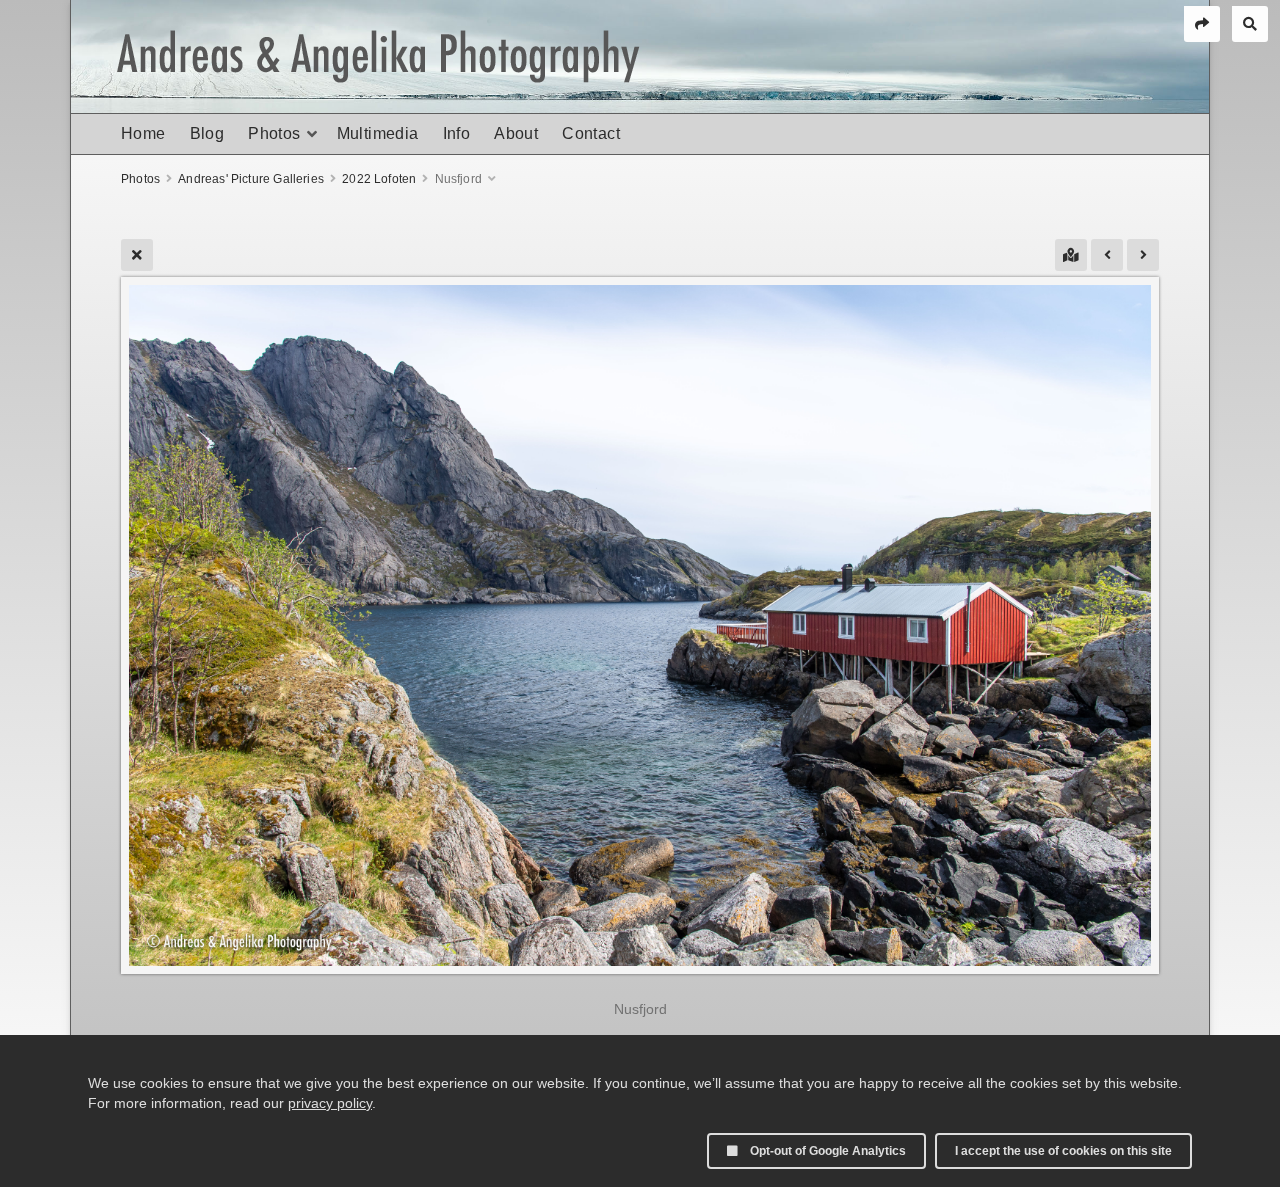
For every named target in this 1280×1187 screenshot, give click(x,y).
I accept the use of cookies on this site (1063, 1151)
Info (457, 133)
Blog (207, 133)
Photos (274, 133)
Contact (591, 133)
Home (143, 133)
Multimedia (378, 133)
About (516, 133)
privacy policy (330, 1103)
